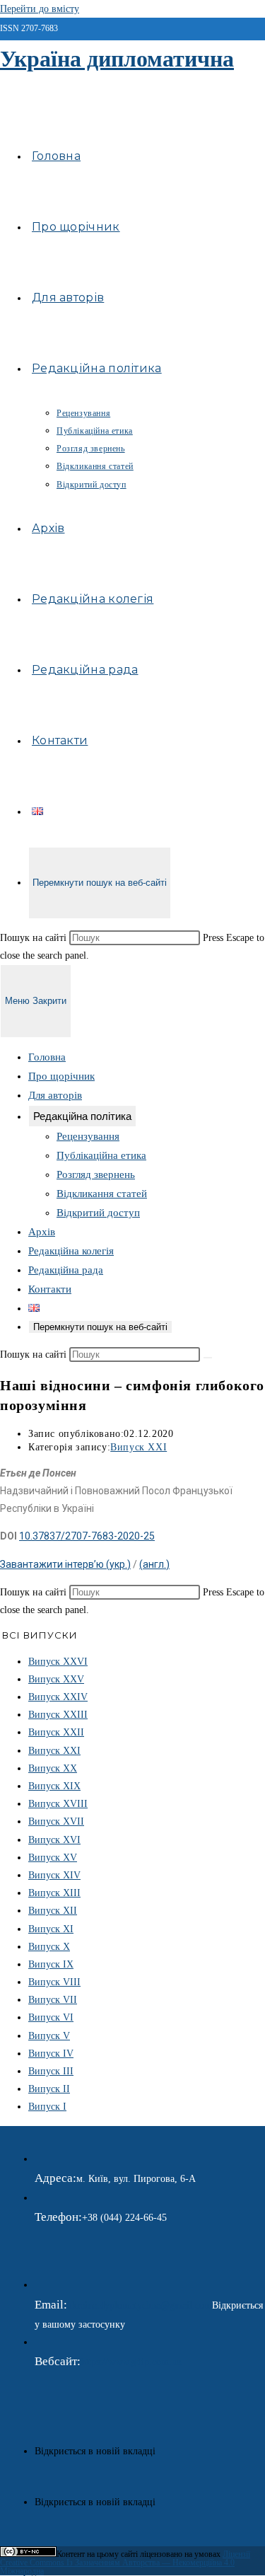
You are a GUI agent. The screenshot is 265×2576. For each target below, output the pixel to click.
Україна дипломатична (117, 59)
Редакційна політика (82, 1116)
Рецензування (88, 1136)
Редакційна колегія (71, 1251)
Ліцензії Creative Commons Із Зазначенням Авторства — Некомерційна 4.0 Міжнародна (125, 2563)
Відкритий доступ (98, 1213)
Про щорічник (61, 1076)
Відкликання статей (102, 1194)
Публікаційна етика (101, 1155)
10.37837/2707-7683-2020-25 (87, 1536)
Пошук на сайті (35, 938)
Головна (47, 1057)
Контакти (50, 1289)
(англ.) (154, 1564)
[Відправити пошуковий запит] (208, 1358)
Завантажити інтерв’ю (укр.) (65, 1564)
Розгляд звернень (96, 1174)
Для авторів (55, 1095)
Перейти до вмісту (40, 9)
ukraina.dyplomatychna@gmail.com (140, 2305)
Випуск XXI (139, 1447)
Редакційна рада (66, 1270)
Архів (42, 1232)
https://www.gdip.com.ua (131, 2362)
